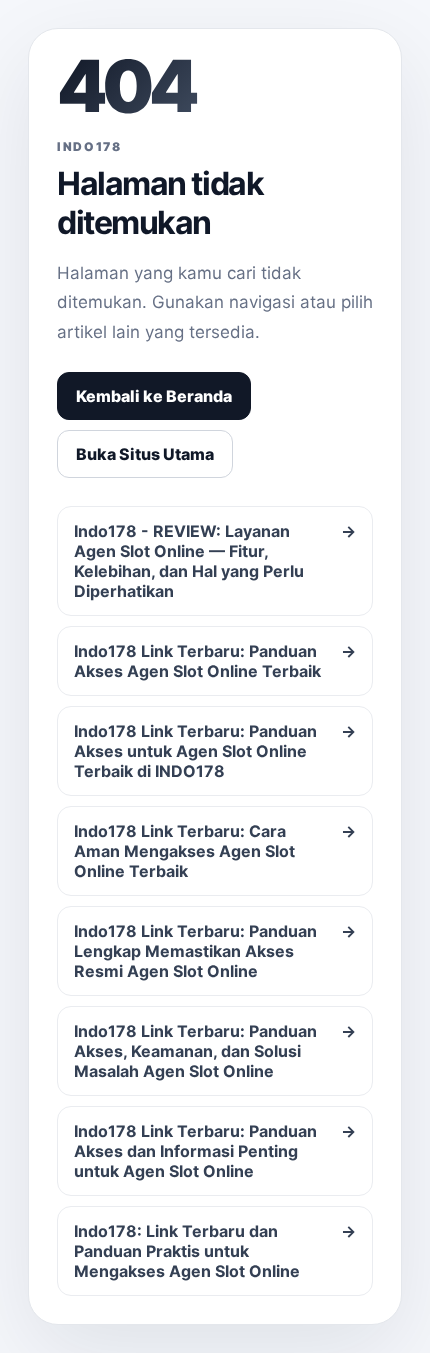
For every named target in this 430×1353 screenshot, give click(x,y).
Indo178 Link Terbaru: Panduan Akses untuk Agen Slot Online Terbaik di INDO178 (215, 751)
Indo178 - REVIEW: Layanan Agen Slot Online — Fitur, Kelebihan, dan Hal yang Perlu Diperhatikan (215, 561)
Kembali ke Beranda (154, 396)
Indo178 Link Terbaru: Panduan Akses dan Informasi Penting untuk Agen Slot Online (215, 1151)
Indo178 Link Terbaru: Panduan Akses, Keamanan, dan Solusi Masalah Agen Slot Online (215, 1051)
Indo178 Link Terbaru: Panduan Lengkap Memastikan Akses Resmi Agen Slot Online (215, 951)
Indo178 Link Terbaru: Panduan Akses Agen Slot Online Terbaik (215, 661)
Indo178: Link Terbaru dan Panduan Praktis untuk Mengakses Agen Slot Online (215, 1251)
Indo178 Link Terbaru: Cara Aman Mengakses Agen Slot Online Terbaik (215, 851)
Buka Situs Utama (145, 454)
